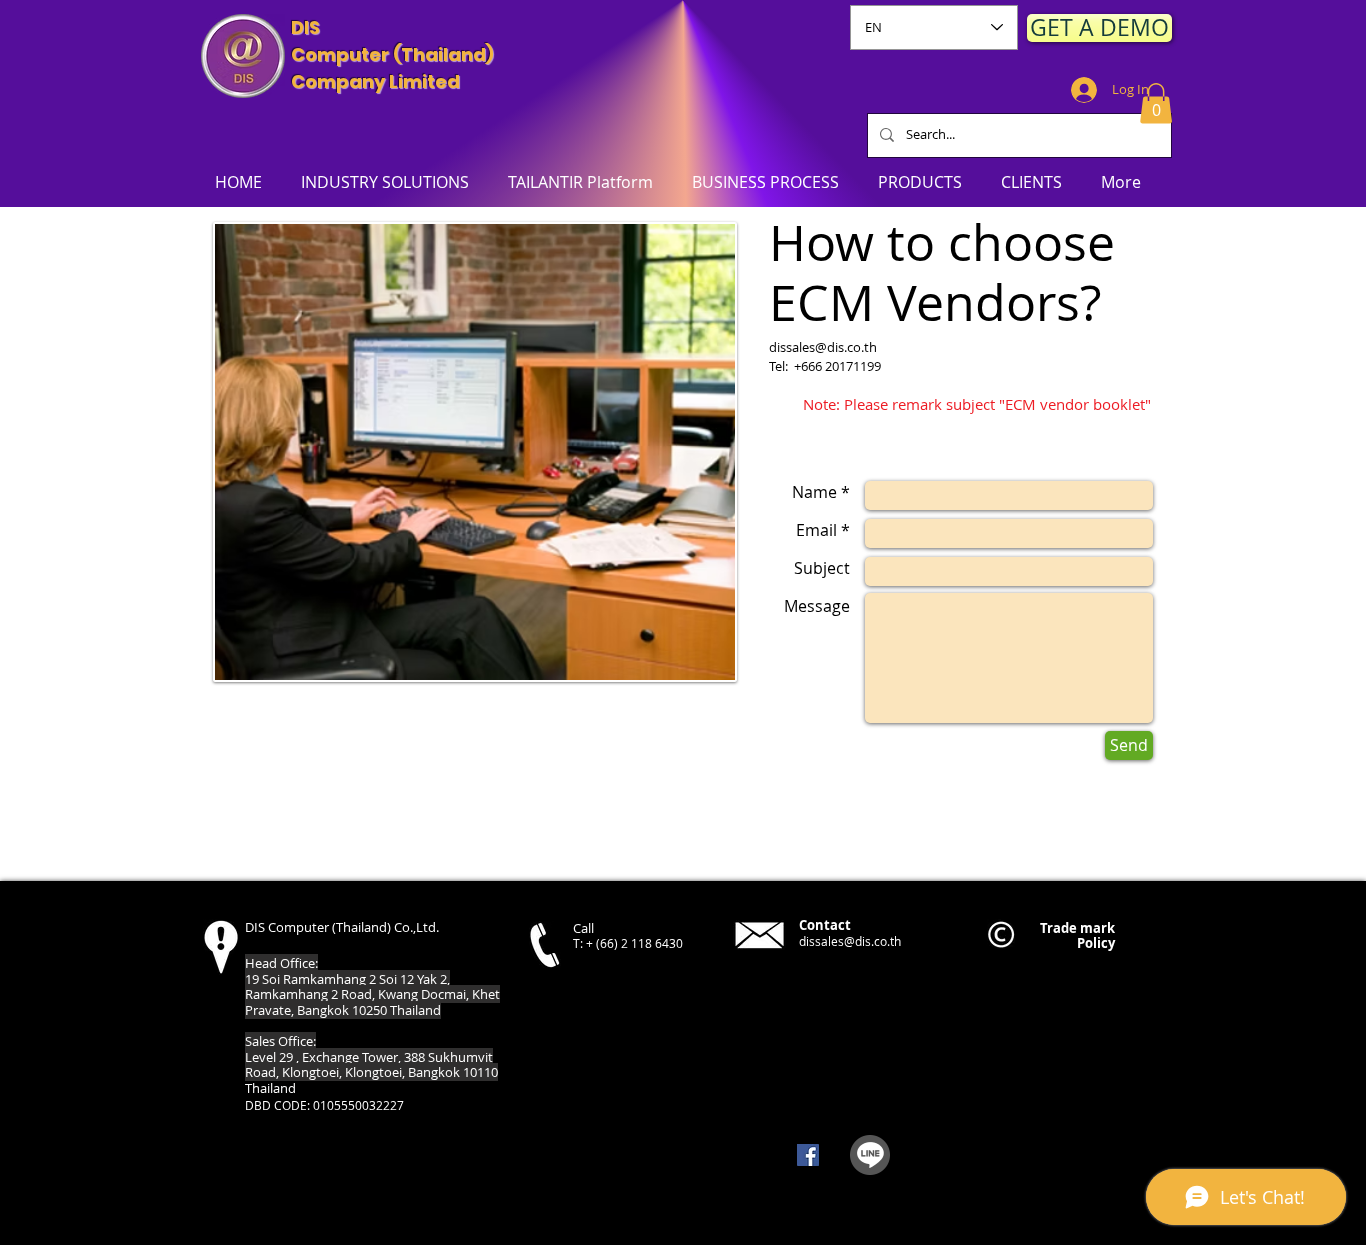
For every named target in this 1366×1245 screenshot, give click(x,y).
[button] (1156, 103)
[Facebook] (808, 1155)
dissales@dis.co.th (823, 347)
